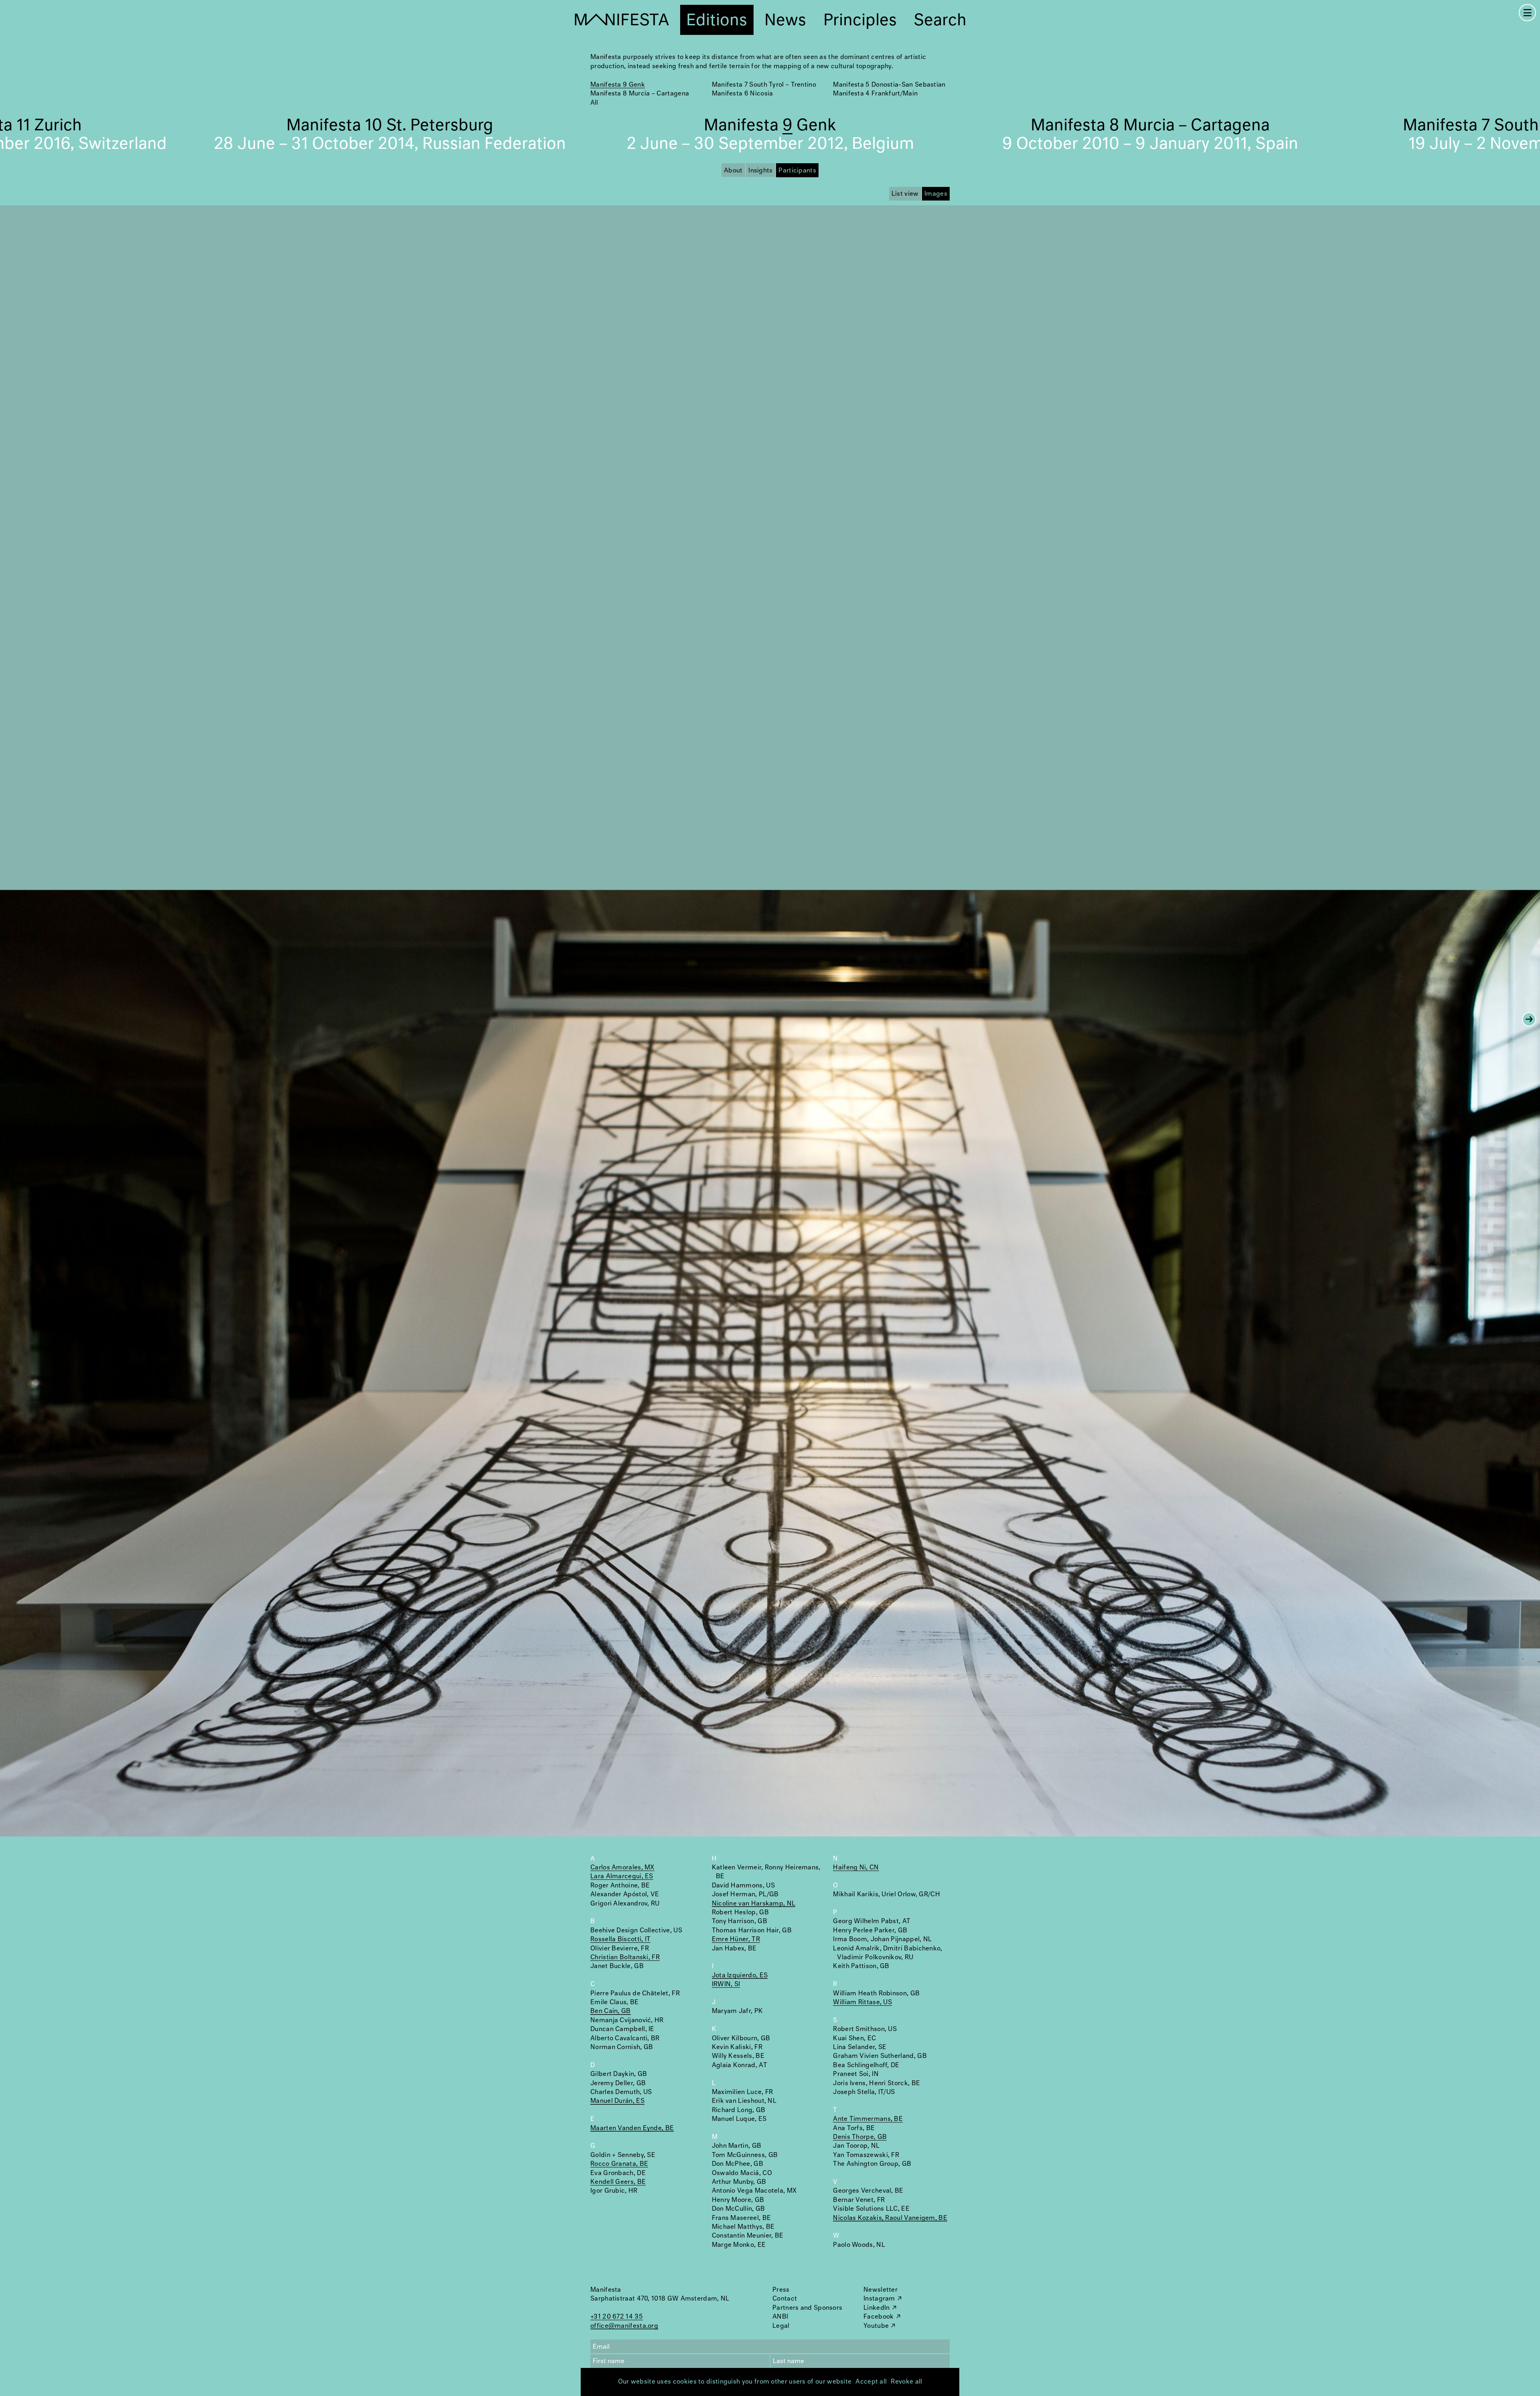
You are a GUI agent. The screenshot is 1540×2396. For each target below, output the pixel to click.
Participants (797, 171)
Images (936, 194)
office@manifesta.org (624, 2326)
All (594, 103)
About (733, 171)
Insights (760, 171)
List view (905, 194)
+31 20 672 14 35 (617, 2317)
